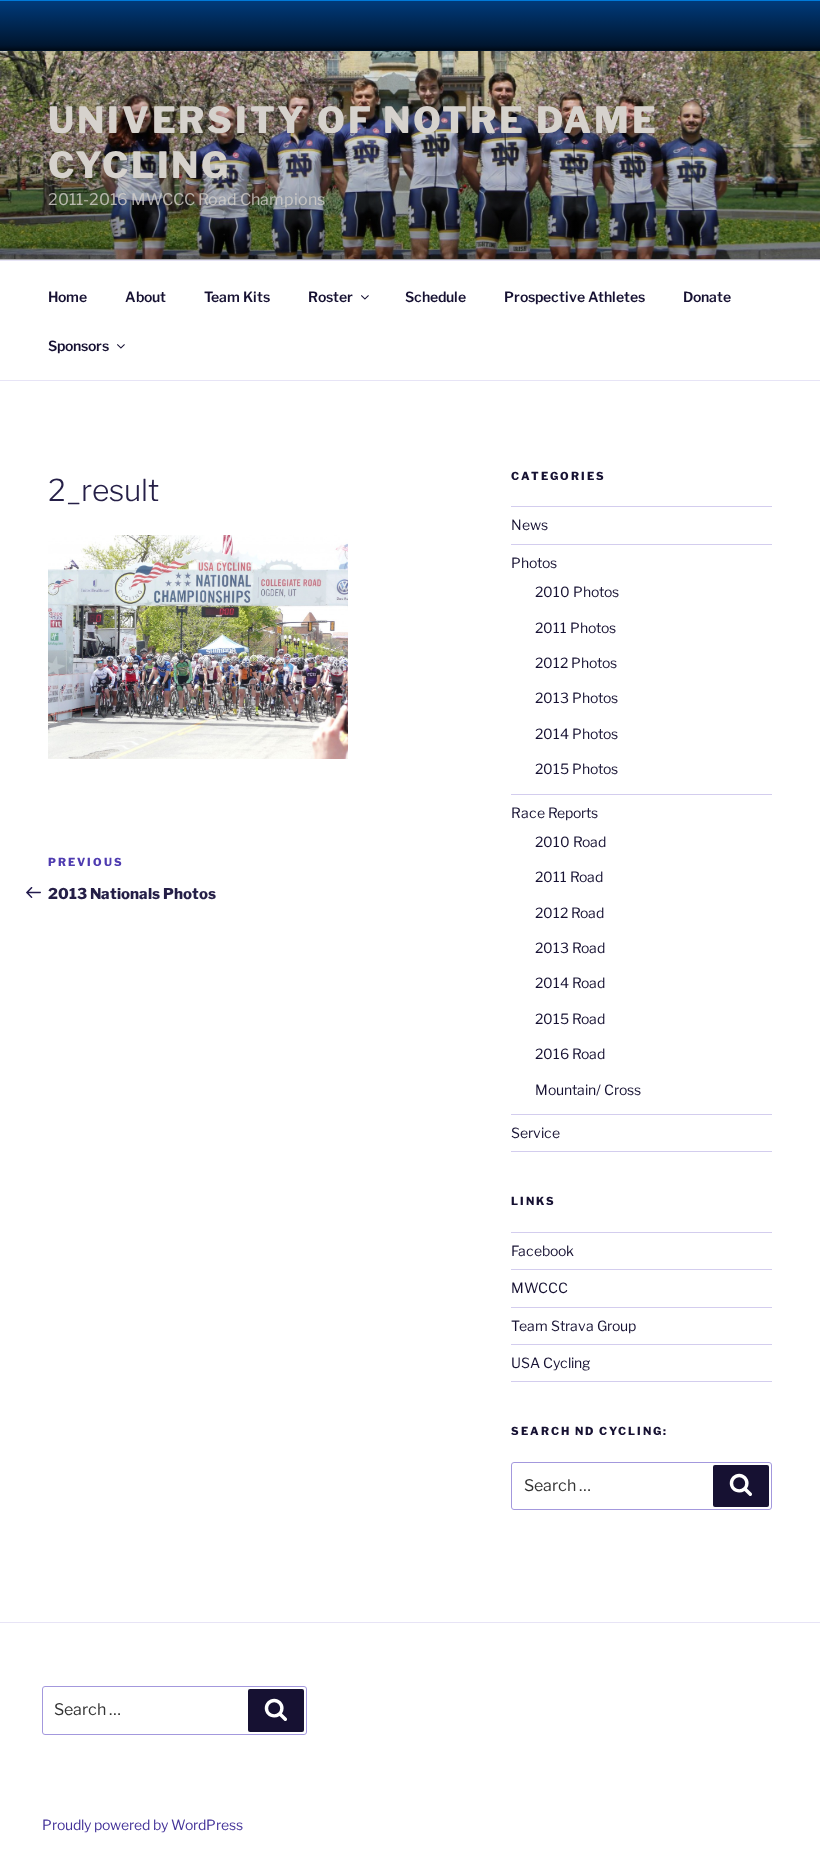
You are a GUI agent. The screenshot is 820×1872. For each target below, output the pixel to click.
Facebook (542, 1250)
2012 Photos (576, 662)
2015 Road (570, 1018)
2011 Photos (575, 627)
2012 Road (569, 912)
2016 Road (570, 1053)
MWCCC (539, 1287)
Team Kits (237, 296)
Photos (534, 562)
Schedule (435, 296)
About (145, 296)
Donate (707, 296)
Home (67, 296)
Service (535, 1132)
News (529, 524)
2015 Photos (576, 768)
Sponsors (78, 345)
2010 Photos (577, 591)
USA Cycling (550, 1362)
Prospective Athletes (574, 296)
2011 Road (569, 876)
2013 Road (570, 947)
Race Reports (554, 812)
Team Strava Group (573, 1325)
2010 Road (570, 841)
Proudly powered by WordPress (142, 1824)
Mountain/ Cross (588, 1089)
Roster (330, 296)
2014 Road (570, 982)
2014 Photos (576, 733)
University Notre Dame (182, 25)
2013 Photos (576, 697)
